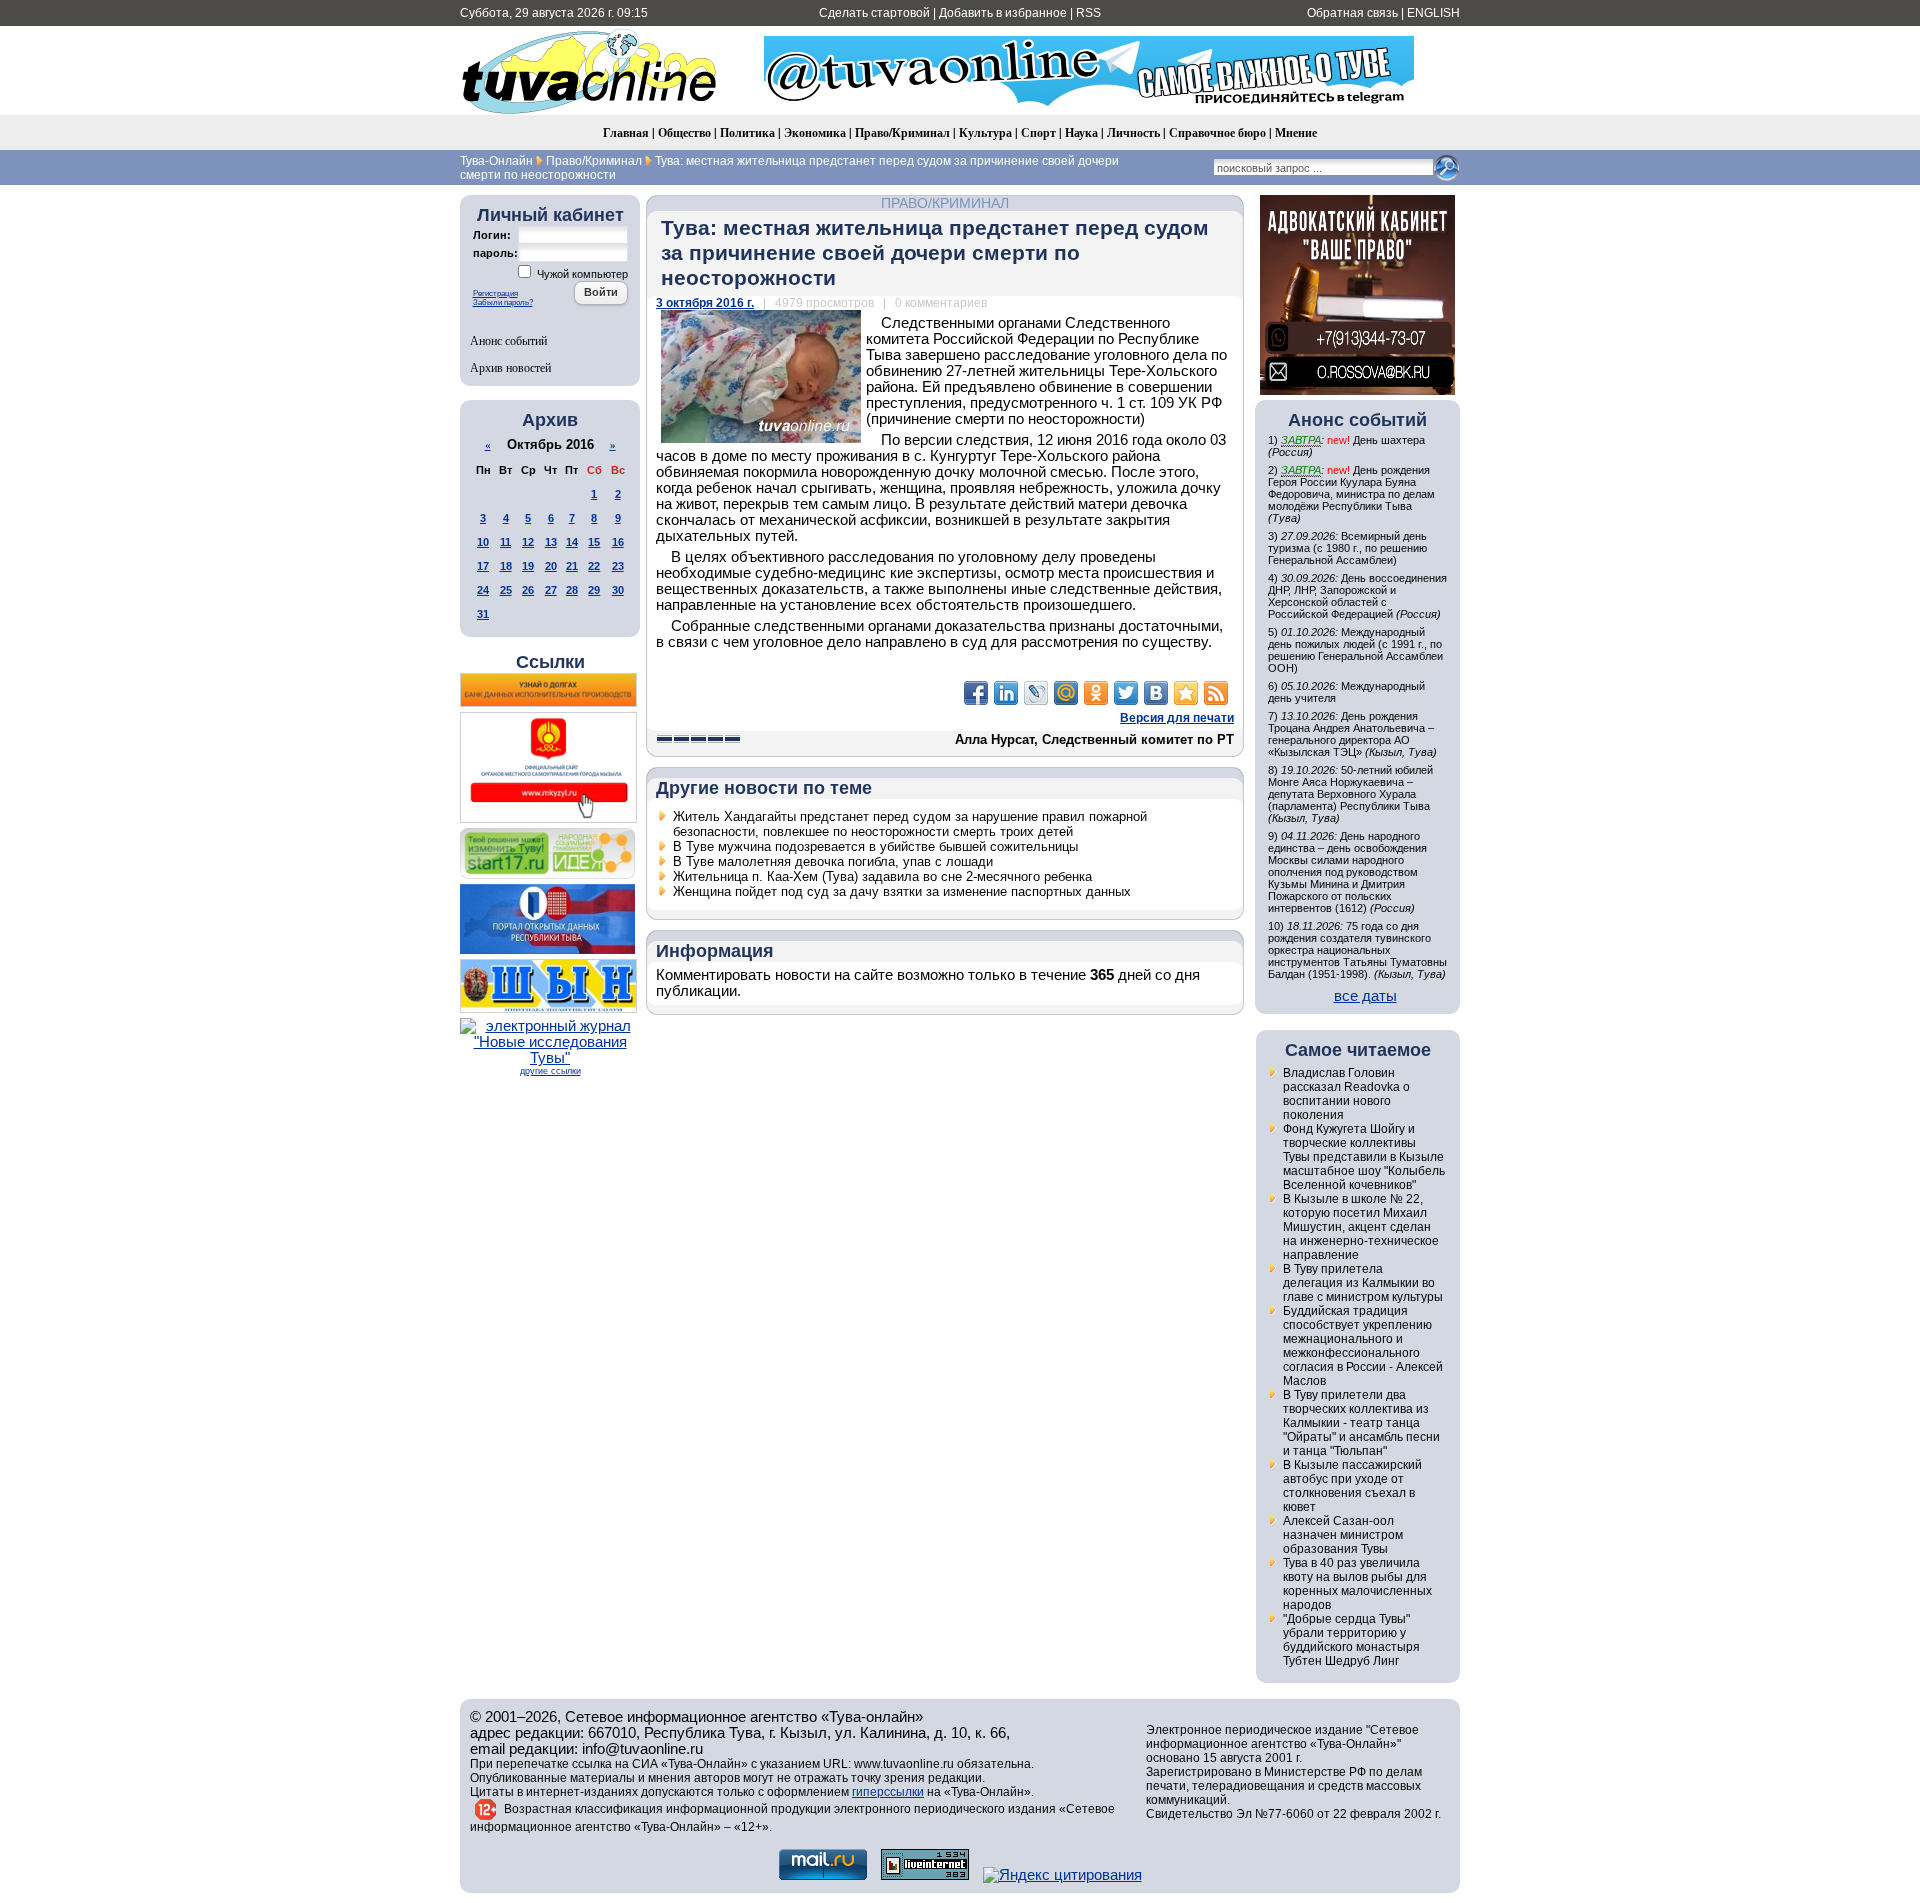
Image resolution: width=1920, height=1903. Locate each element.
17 (483, 566)
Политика (747, 132)
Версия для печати (1177, 718)
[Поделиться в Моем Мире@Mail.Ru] (1066, 693)
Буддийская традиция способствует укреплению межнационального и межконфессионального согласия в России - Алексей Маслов (1363, 1346)
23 (618, 566)
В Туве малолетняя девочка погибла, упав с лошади (833, 861)
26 (528, 590)
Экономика (815, 132)
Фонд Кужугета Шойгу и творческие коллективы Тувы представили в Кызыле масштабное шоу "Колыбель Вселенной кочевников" (1364, 1157)
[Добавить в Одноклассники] (1096, 693)
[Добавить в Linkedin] (1006, 693)
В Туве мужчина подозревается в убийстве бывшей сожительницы (875, 846)
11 (505, 542)
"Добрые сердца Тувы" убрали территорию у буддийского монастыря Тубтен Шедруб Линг (1351, 1640)
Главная (626, 132)
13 (551, 542)
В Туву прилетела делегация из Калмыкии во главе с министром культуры (1363, 1283)
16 (618, 542)
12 (528, 542)
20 (551, 566)
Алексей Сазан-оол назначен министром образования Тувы (1343, 1535)
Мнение (1296, 132)
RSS (1088, 13)
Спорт (1038, 132)
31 (483, 614)
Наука (1081, 132)
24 (483, 590)
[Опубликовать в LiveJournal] (1036, 693)
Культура (985, 132)
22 (594, 566)
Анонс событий (508, 340)
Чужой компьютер (581, 274)
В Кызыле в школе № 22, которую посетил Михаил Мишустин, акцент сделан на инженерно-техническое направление (1361, 1227)
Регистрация (495, 293)
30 (618, 590)
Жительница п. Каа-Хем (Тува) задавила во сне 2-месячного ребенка (882, 876)
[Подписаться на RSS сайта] (1216, 693)
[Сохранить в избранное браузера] (1186, 693)
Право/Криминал (902, 132)
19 (528, 566)
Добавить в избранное (1003, 13)
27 (551, 590)
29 (594, 590)
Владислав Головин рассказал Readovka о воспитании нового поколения (1346, 1094)
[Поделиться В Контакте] (1156, 693)
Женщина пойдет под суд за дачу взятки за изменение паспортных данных (902, 891)
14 (572, 542)
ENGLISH (1433, 13)
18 (506, 566)
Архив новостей (510, 367)
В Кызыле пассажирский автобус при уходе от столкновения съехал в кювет (1352, 1486)
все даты (1365, 996)
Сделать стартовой (874, 13)
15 (594, 542)
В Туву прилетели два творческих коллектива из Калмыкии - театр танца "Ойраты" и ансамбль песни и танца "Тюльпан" (1361, 1423)
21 (572, 566)
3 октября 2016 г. (705, 303)
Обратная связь (1352, 13)
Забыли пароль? (503, 302)
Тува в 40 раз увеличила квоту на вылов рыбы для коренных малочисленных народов (1357, 1584)
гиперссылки (888, 1792)
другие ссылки (550, 1071)
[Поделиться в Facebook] (976, 693)
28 (572, 590)
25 (506, 590)
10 (483, 542)
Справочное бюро (1217, 132)
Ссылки (550, 662)
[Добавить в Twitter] (1126, 693)
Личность (1133, 132)
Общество (684, 132)
